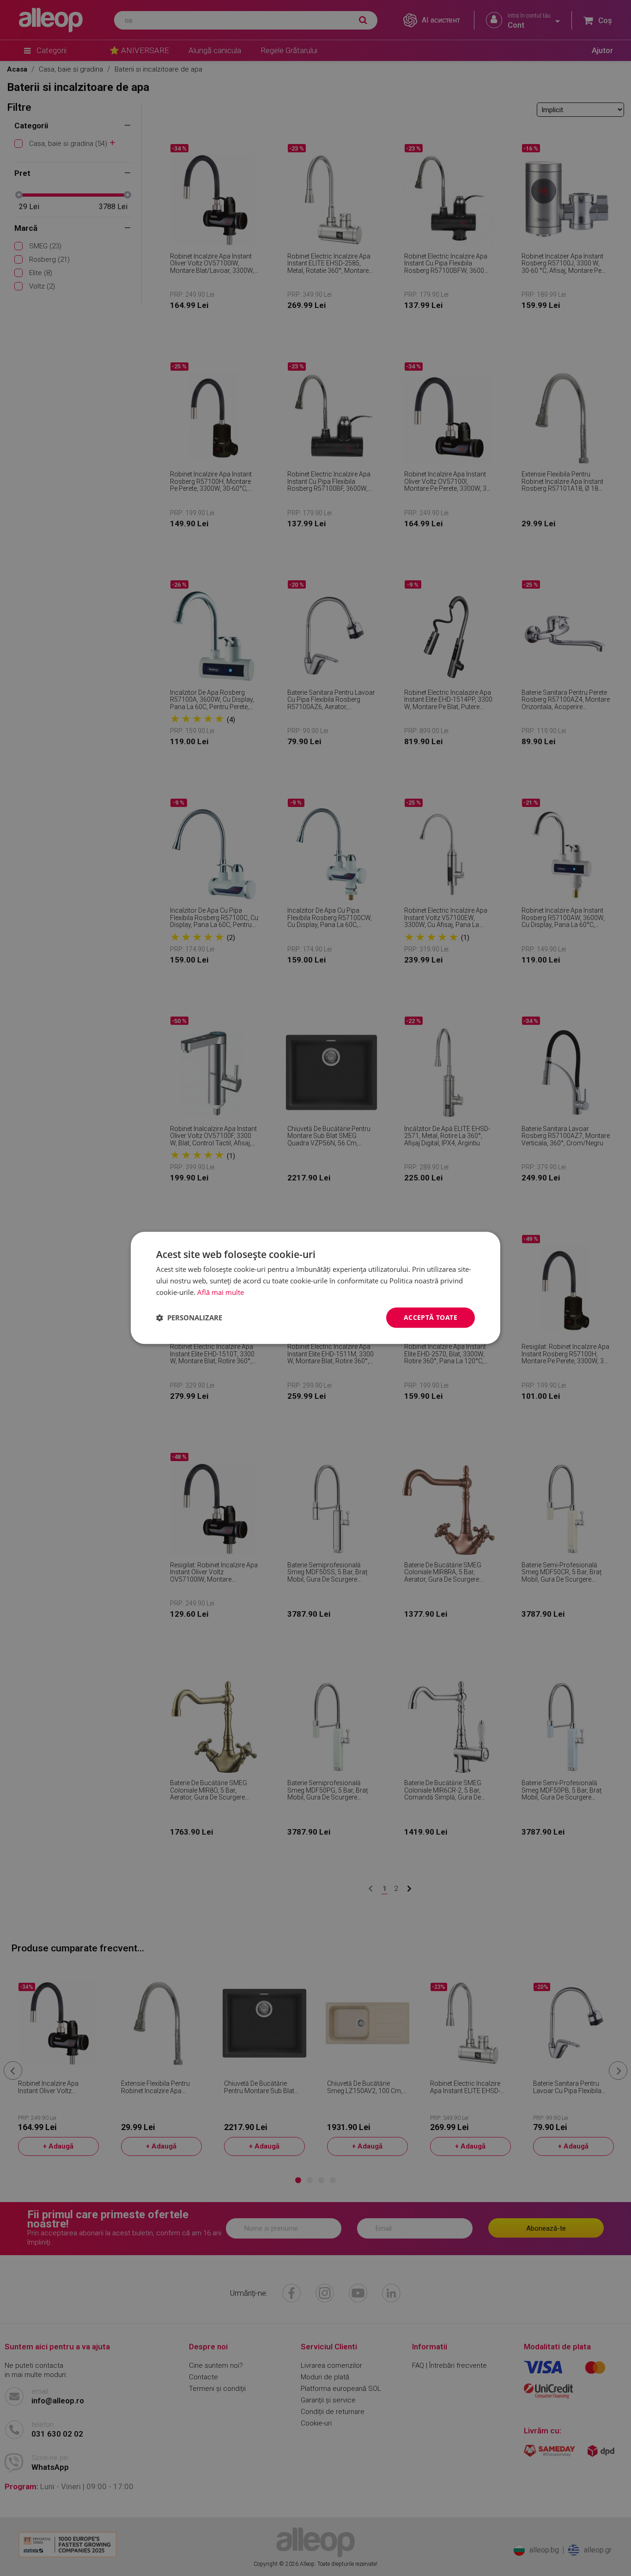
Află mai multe (221, 1292)
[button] (189, 1318)
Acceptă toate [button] (431, 1317)
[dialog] (315, 1288)
